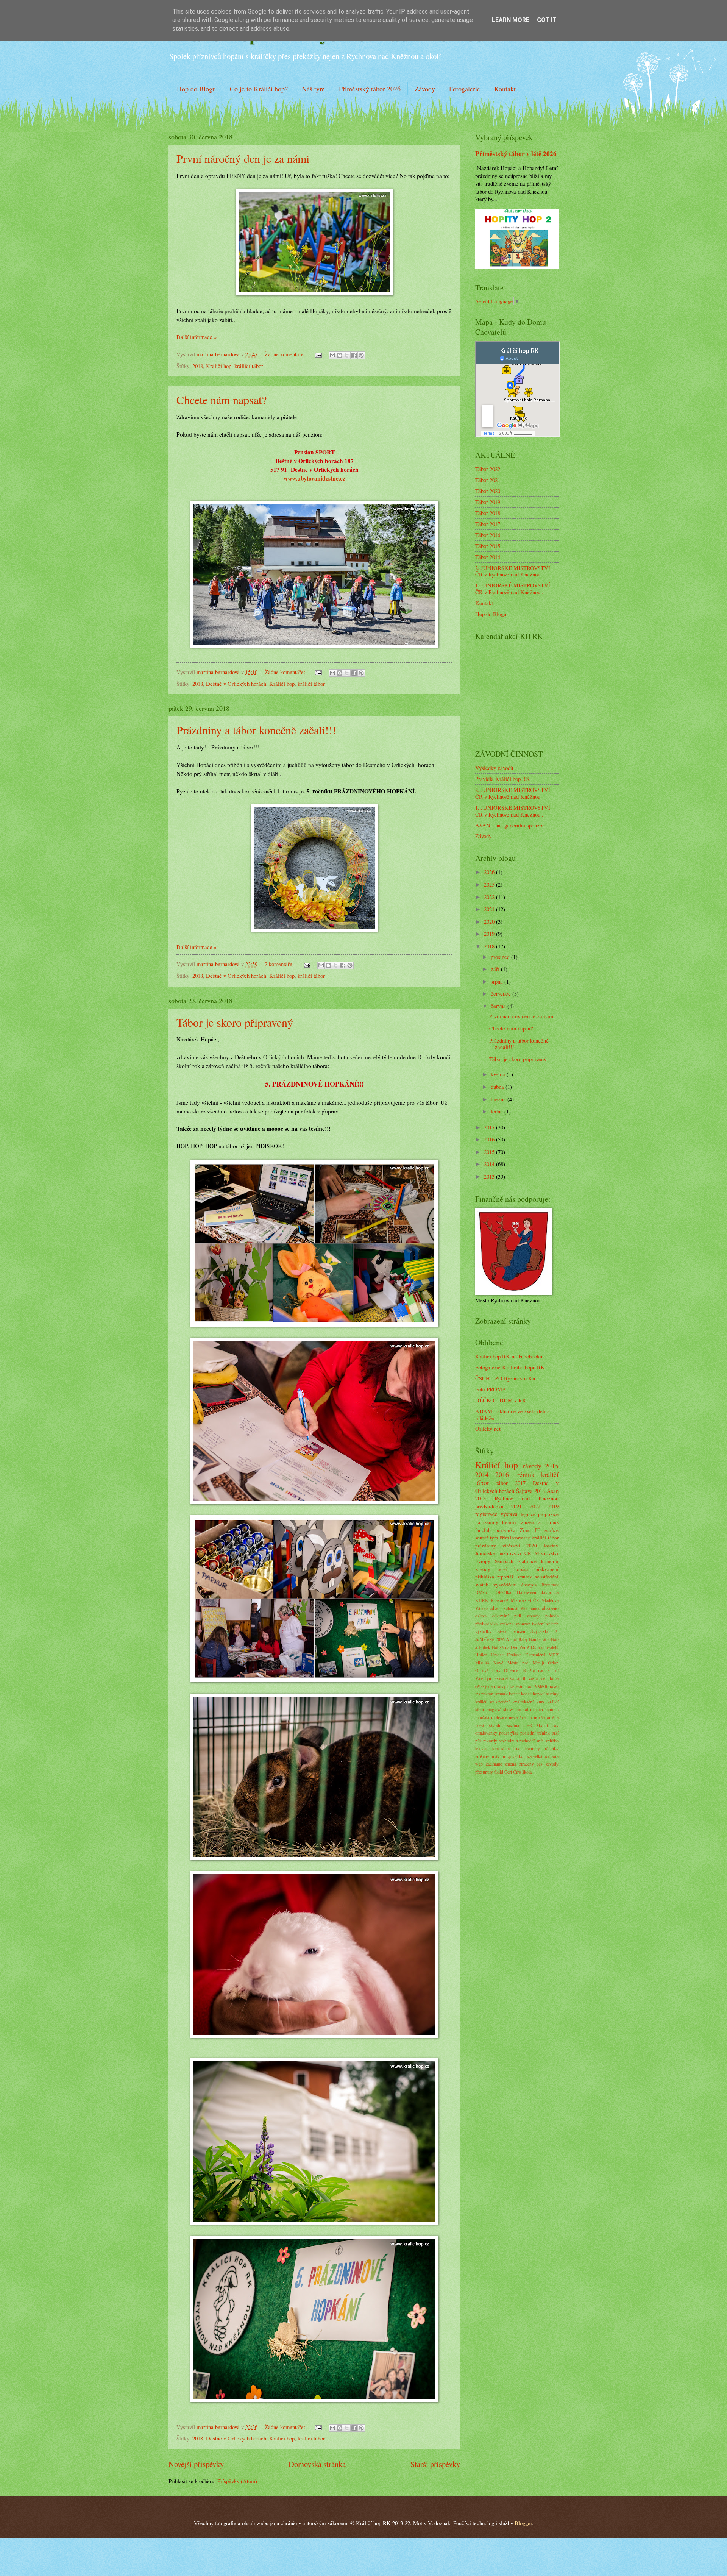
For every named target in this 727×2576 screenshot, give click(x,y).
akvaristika (504, 1678)
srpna (498, 981)
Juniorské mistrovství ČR (503, 1553)
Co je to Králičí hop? (259, 89)
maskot (522, 1709)
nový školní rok (541, 1725)
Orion (553, 1663)
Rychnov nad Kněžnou (527, 1498)
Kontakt (505, 89)
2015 (490, 1152)
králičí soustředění (492, 1702)
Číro (517, 1772)
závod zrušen (511, 1631)
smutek (525, 1577)
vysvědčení (505, 1585)
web (479, 1764)
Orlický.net (488, 1429)
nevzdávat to (520, 1717)
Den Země (520, 1647)
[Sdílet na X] (347, 355)
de (543, 1678)
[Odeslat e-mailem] (332, 355)
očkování (500, 1616)
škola (527, 1772)
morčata (482, 1717)
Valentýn (483, 1678)
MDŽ (554, 1655)
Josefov (551, 1546)
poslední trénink (535, 1733)
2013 (490, 1176)
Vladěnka (550, 1600)
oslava (481, 1616)
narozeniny (487, 1522)
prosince (501, 957)
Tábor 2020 (488, 491)
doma (554, 1678)
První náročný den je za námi (243, 158)
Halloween (527, 1592)
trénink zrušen (518, 1522)
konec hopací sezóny (540, 1694)
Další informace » (197, 337)
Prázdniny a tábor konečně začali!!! (256, 730)
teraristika (501, 1748)
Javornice (550, 1592)
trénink (525, 1474)
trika (517, 1748)
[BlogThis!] (340, 355)
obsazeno (550, 1608)
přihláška (485, 1577)
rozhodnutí (508, 1741)
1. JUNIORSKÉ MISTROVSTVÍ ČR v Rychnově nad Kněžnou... (513, 589)
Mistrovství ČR (525, 1600)
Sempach (504, 1561)
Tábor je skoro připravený (235, 1022)
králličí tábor (249, 366)
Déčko (481, 1592)
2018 (198, 366)
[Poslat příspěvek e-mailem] (317, 354)
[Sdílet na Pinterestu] (361, 355)
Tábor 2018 (488, 513)
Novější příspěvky (196, 2464)
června (499, 1006)
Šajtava (524, 1491)
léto (523, 1608)
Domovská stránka (317, 2464)
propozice (548, 1514)
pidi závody (527, 1616)
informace (520, 1538)
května (499, 1074)
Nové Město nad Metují (519, 1663)
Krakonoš (500, 1600)
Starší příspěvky (435, 2464)
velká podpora (546, 1756)
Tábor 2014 (488, 557)
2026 (490, 872)
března (499, 1099)
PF (537, 1530)
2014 (490, 1164)
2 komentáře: (280, 964)
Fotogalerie (465, 89)
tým (494, 1538)
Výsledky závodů (494, 768)
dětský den (485, 1686)
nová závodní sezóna (497, 1725)
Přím (504, 1538)
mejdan (537, 1709)
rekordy (490, 1741)
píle (478, 1741)
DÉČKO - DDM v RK (501, 1400)
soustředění (547, 1577)
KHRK (482, 1600)
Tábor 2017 (488, 524)
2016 (490, 1139)
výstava (509, 1514)
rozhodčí (527, 1741)
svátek (482, 1585)
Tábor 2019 (488, 502)
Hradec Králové (506, 1655)
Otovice (511, 1670)
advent (496, 1608)
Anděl (511, 1639)
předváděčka (489, 1506)
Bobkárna (501, 1647)
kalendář (511, 1608)
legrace (528, 1514)
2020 (490, 921)
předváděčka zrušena (494, 1624)
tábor (502, 1483)
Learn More (511, 20)
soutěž (482, 1538)
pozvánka (505, 1530)
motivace (499, 1717)
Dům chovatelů (545, 1647)
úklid (499, 1772)
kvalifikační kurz (529, 1702)
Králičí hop (219, 366)
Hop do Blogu (196, 89)
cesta (533, 1678)
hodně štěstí (536, 1686)
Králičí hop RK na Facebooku (509, 1356)
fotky (501, 1686)
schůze (551, 1530)
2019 (490, 934)
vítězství (511, 1546)
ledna (498, 1111)
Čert (508, 1772)
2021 (490, 909)
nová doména (546, 1717)
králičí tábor (311, 684)
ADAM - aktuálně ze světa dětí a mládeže (512, 1414)
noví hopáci (513, 1569)
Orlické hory (488, 1670)
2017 (490, 1127)
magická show (500, 1709)
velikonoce (522, 1756)
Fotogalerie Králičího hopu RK (510, 1367)
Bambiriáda (539, 1639)
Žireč (525, 1530)
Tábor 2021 (488, 480)
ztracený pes (531, 1764)
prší (555, 1733)
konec (514, 1694)
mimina (552, 1709)
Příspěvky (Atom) (237, 2481)
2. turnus (548, 1522)
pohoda (552, 1616)
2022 (490, 897)
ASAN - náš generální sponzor (510, 825)
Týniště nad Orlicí (540, 1670)
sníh (540, 1741)
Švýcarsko (540, 1631)
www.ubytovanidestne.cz (314, 478)
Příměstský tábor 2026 (370, 89)
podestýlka (509, 1733)
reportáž (505, 1577)
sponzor (523, 1624)
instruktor (484, 1694)
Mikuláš (482, 1663)
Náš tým (313, 89)
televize (482, 1748)
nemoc (534, 1608)
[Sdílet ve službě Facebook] (354, 355)
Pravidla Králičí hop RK (503, 779)
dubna (498, 1087)
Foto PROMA (491, 1389)
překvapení (547, 1569)
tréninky (533, 1748)
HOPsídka (502, 1592)
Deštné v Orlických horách (236, 684)
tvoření (538, 1624)
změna (510, 1764)
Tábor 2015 (488, 546)
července (502, 993)
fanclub (483, 1530)
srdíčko (552, 1741)
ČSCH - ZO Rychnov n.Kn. (506, 1378)
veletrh (552, 1624)
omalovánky (486, 1733)
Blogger (523, 2523)
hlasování (516, 1686)
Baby (523, 1639)
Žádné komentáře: (286, 354)
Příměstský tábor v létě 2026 (516, 154)
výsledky (483, 1631)
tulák (495, 1756)
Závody (425, 89)
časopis (529, 1585)
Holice (481, 1655)
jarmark (501, 1694)
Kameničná (535, 1655)
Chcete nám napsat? (222, 400)
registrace (486, 1514)
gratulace (527, 1561)
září (496, 969)
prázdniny (486, 1546)
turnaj (506, 1756)
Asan (553, 1491)
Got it (547, 20)
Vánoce (482, 1608)
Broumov (550, 1585)
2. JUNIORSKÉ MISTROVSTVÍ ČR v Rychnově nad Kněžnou (513, 571)
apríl (521, 1678)
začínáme (494, 1764)
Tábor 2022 (488, 469)
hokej (554, 1686)
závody (532, 1466)
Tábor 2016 (488, 535)
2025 (490, 884)
